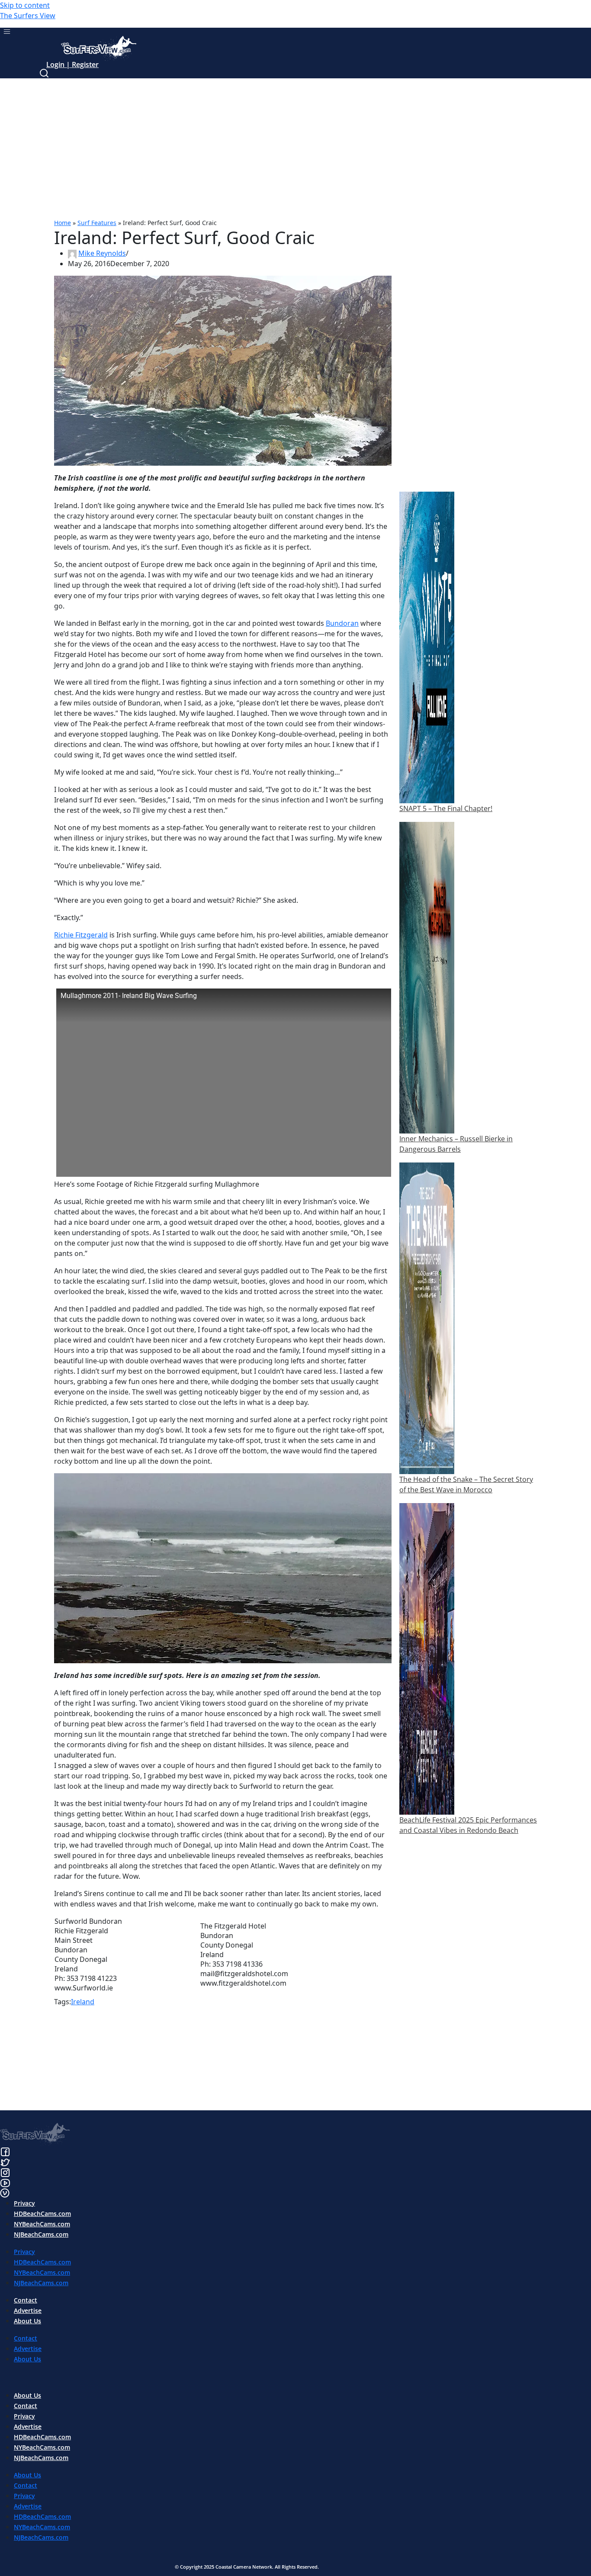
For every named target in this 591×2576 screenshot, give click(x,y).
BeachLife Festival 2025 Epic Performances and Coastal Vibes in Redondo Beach (468, 1825)
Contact (26, 2300)
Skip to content (25, 5)
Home (63, 223)
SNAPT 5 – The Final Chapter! (446, 808)
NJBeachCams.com (41, 2234)
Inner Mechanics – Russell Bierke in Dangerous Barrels (456, 1144)
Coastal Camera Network (244, 2567)
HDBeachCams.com (42, 2214)
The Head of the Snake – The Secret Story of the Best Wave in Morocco (466, 1484)
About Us (27, 2321)
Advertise (28, 2310)
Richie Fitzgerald (81, 935)
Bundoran (342, 623)
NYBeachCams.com (42, 2224)
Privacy (24, 2203)
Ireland (83, 2002)
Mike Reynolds (102, 253)
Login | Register (72, 64)
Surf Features (97, 223)
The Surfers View (28, 16)
